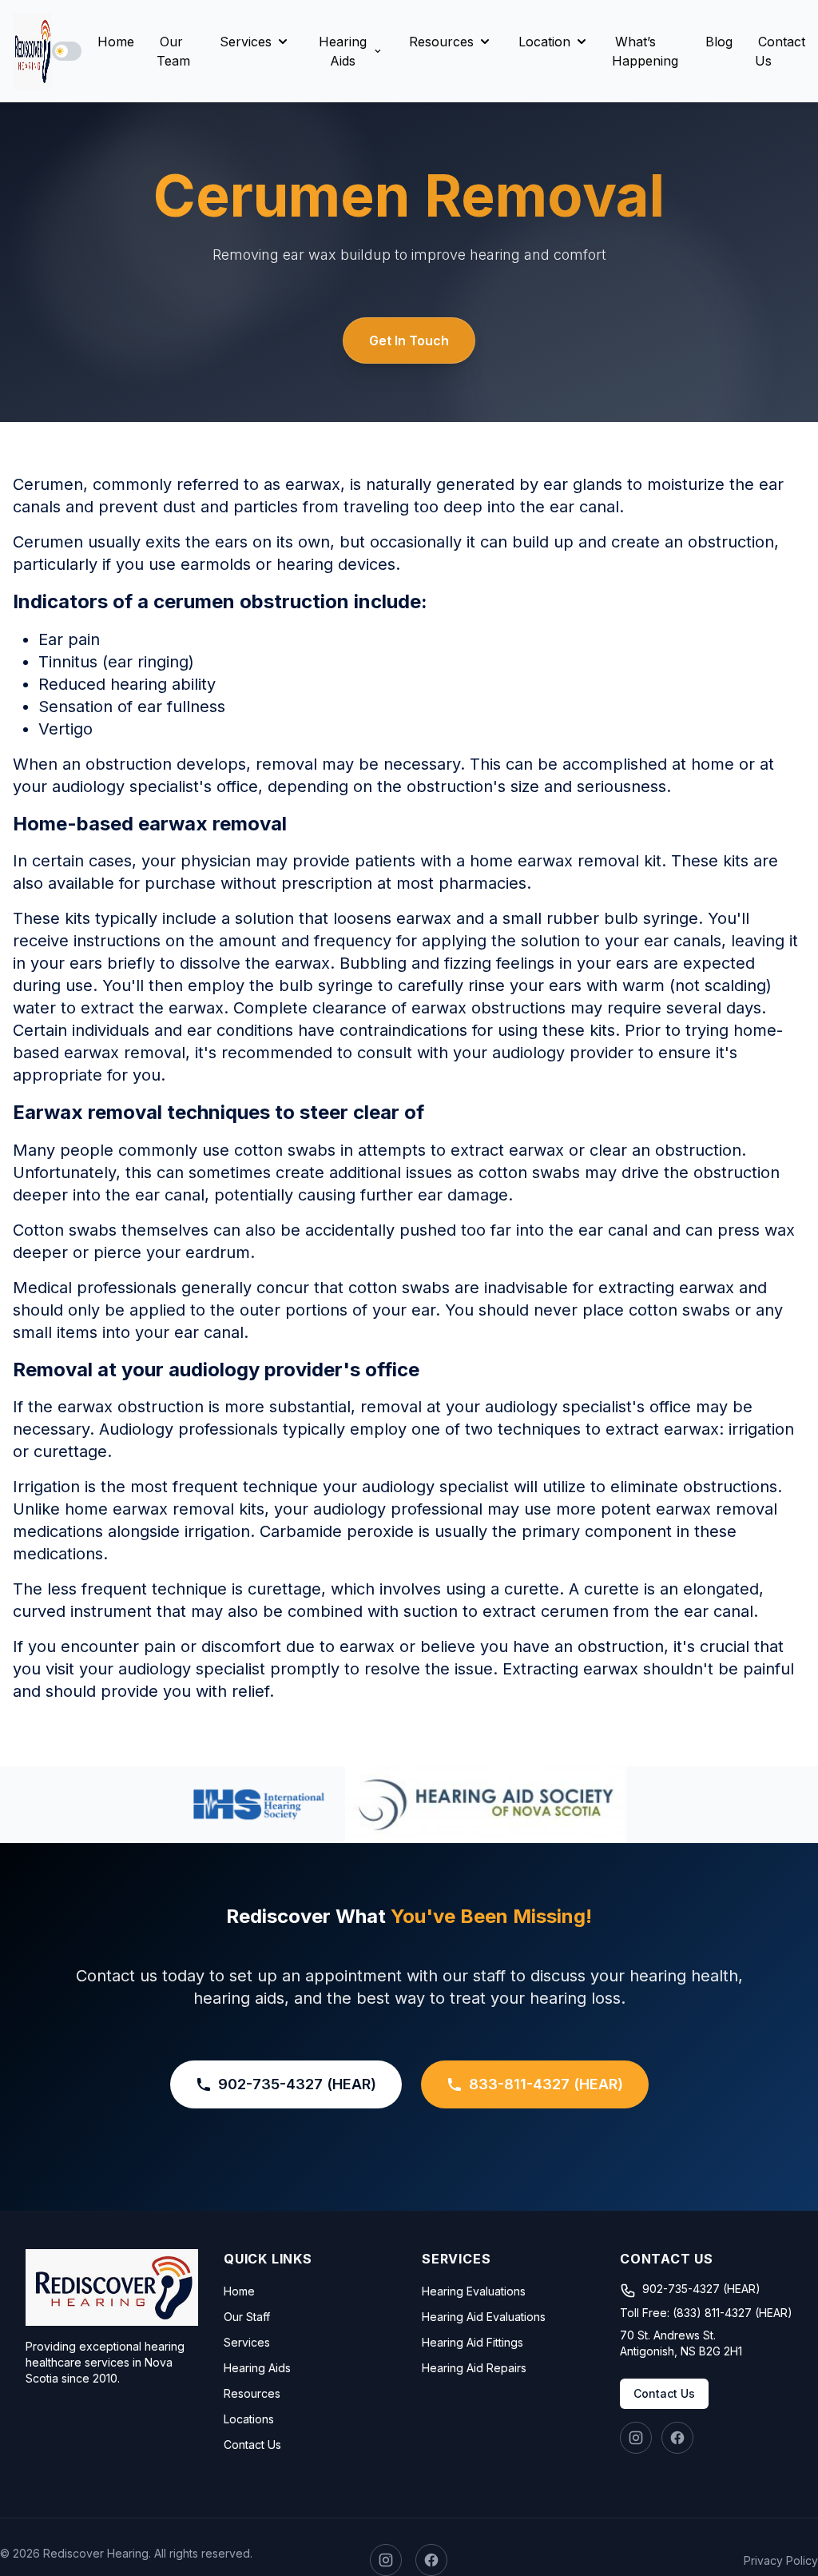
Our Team (173, 51)
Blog (719, 42)
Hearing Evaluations (474, 2291)
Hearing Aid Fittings (473, 2342)
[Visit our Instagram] (636, 2438)
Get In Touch (409, 340)
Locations (249, 2419)
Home (116, 42)
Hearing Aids (343, 51)
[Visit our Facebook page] (677, 2438)
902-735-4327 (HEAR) (297, 2084)
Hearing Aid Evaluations (484, 2317)
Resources (441, 42)
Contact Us (780, 51)
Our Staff (247, 2317)
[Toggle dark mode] (67, 51)
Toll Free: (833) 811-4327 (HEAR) (706, 2313)
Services (246, 42)
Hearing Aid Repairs (474, 2368)
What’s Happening (645, 51)
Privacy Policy (781, 2560)
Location (544, 42)
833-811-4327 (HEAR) (546, 2084)
